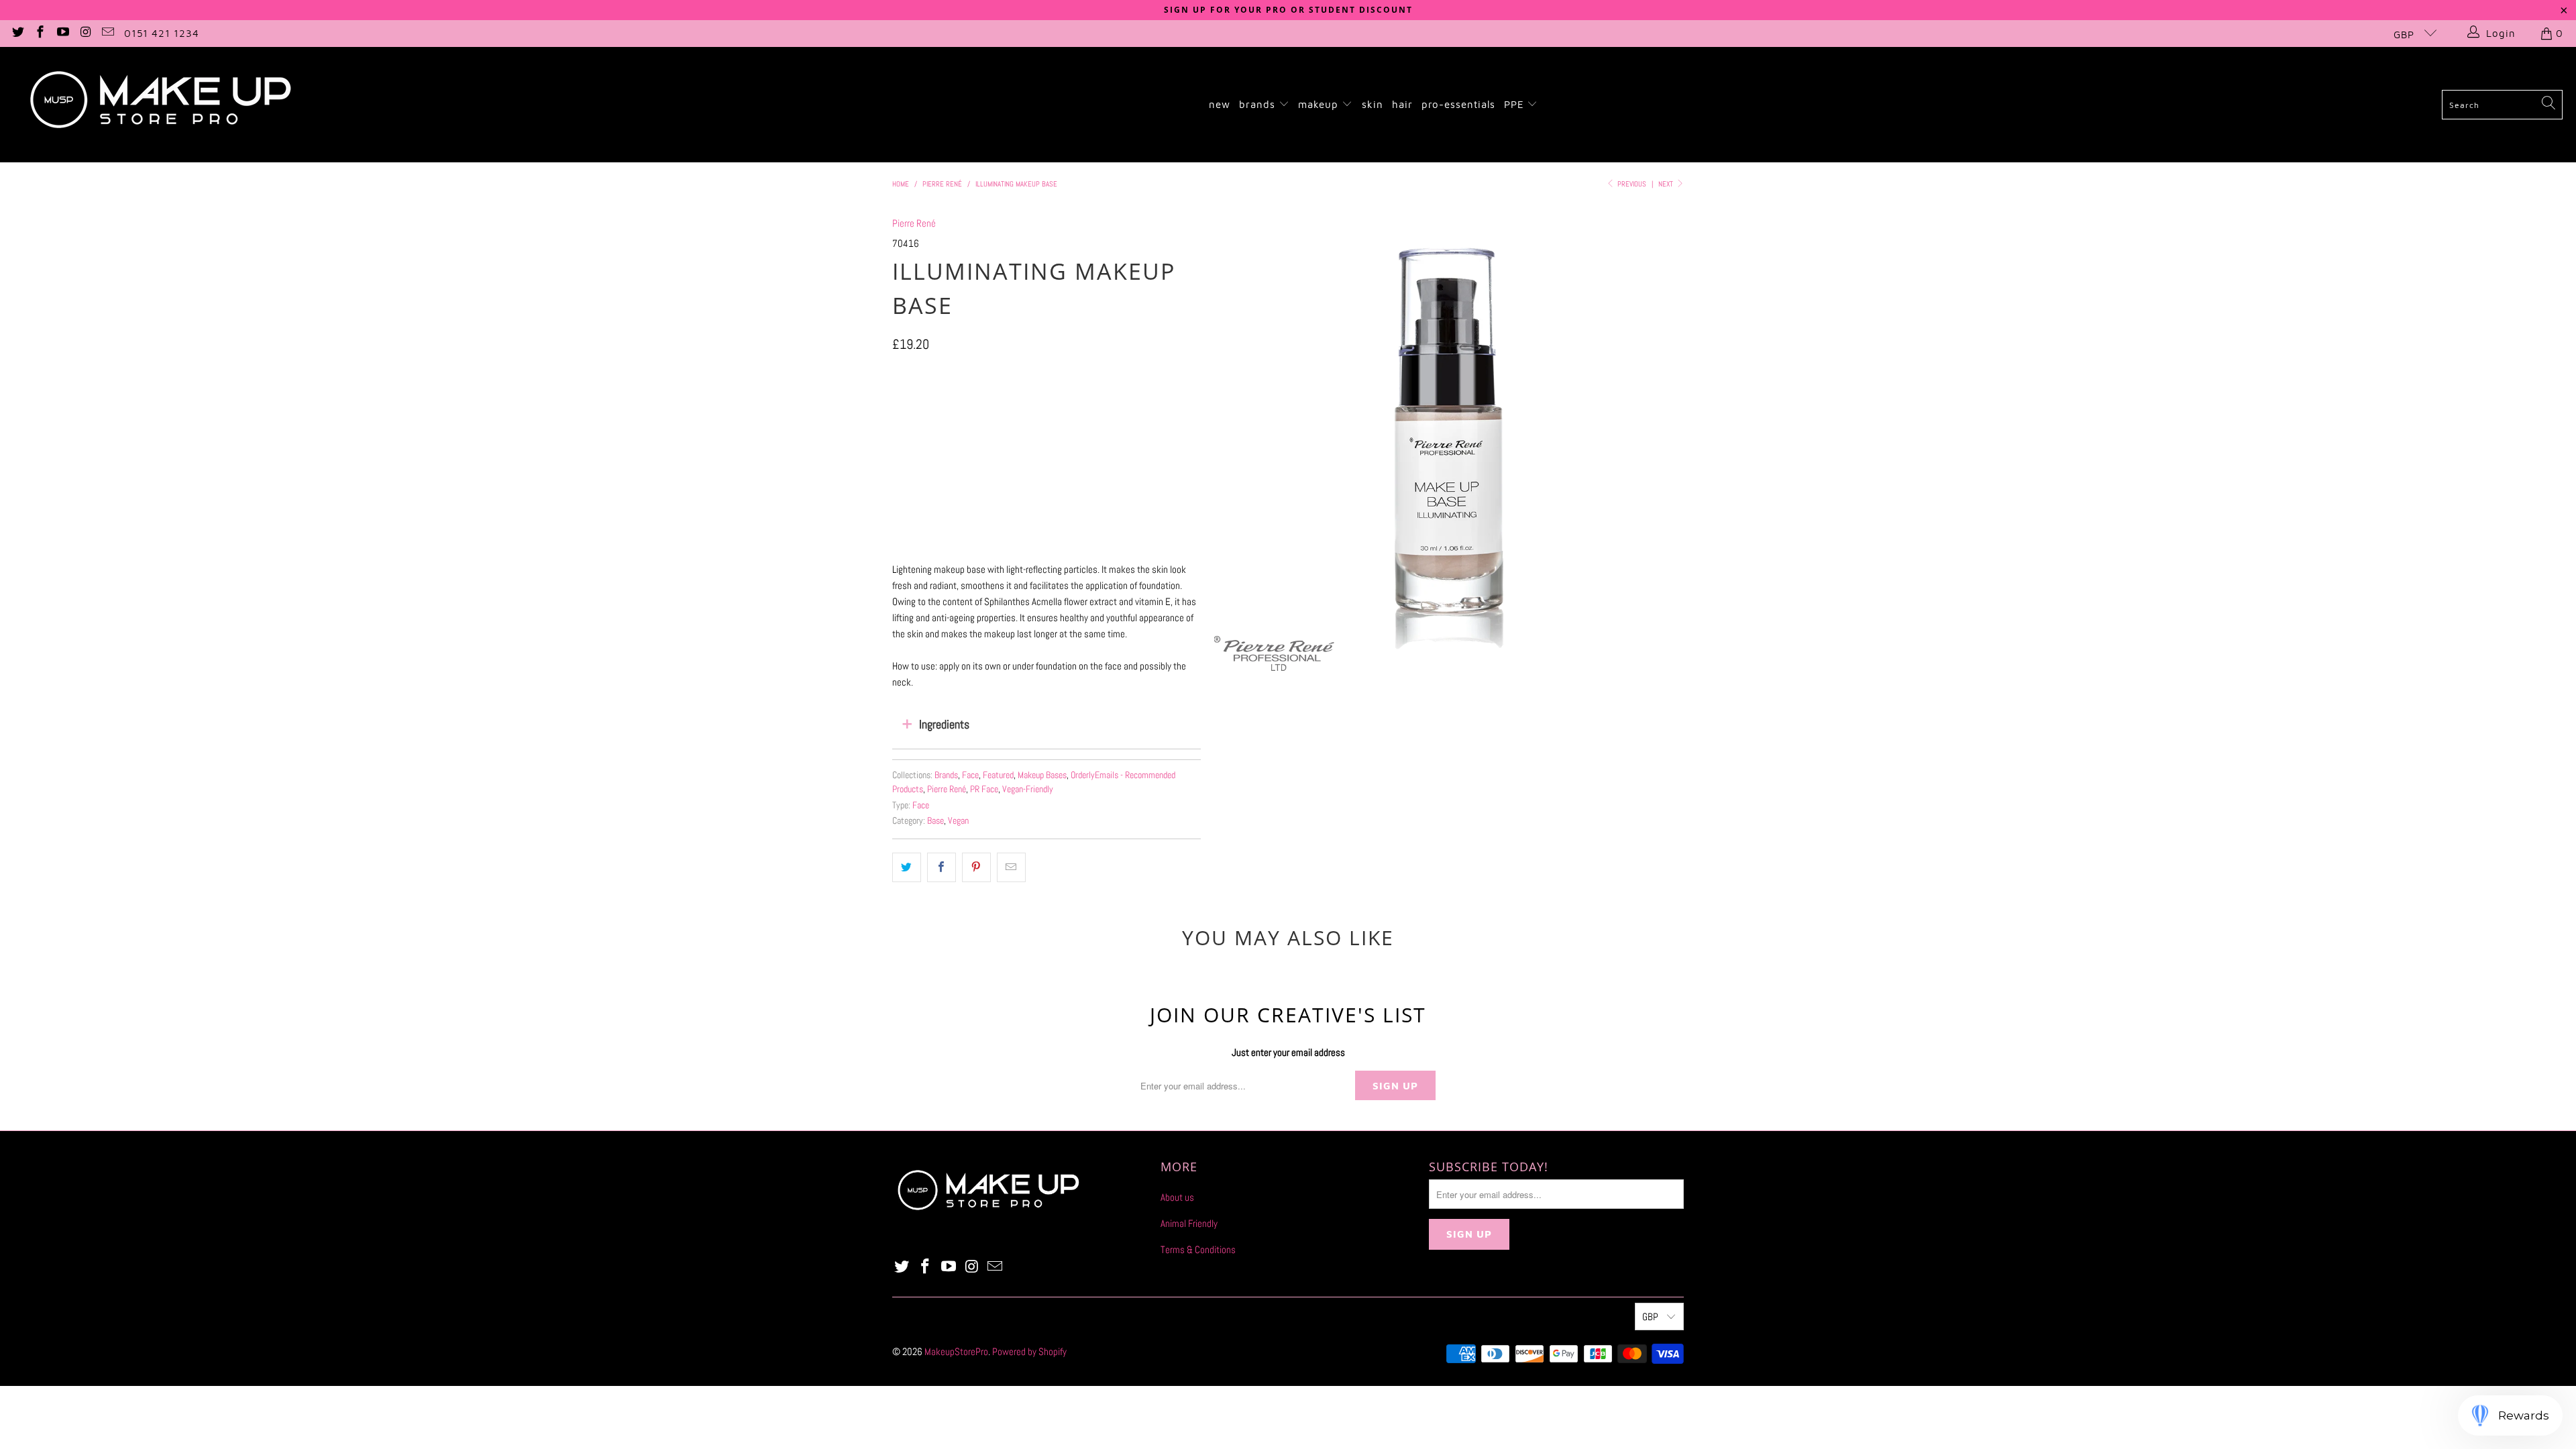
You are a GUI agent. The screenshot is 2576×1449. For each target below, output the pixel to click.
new (1220, 104)
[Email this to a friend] (1011, 867)
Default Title (924, 406)
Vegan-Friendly (1028, 789)
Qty (898, 444)
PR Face (984, 789)
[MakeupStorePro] (160, 105)
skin (1373, 104)
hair (1402, 104)
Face (970, 775)
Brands (946, 775)
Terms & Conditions (1198, 1249)
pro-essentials (1458, 104)
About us (1177, 1197)
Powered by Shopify (1029, 1351)
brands (1259, 104)
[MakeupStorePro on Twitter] (17, 33)
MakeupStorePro (956, 1351)
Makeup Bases (1042, 775)
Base (935, 821)
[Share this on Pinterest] (976, 867)
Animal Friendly (1189, 1223)
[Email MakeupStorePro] (108, 33)
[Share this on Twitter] (907, 867)
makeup (1320, 104)
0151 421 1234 (162, 33)
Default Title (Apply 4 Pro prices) (1033, 406)
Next (1667, 184)
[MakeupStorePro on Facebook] (40, 33)
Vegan (958, 821)
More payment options (1122, 541)
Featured (998, 775)
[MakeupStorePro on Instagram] (85, 33)
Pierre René (914, 223)
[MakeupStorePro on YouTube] (62, 33)
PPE (1516, 104)
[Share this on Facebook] (942, 867)
